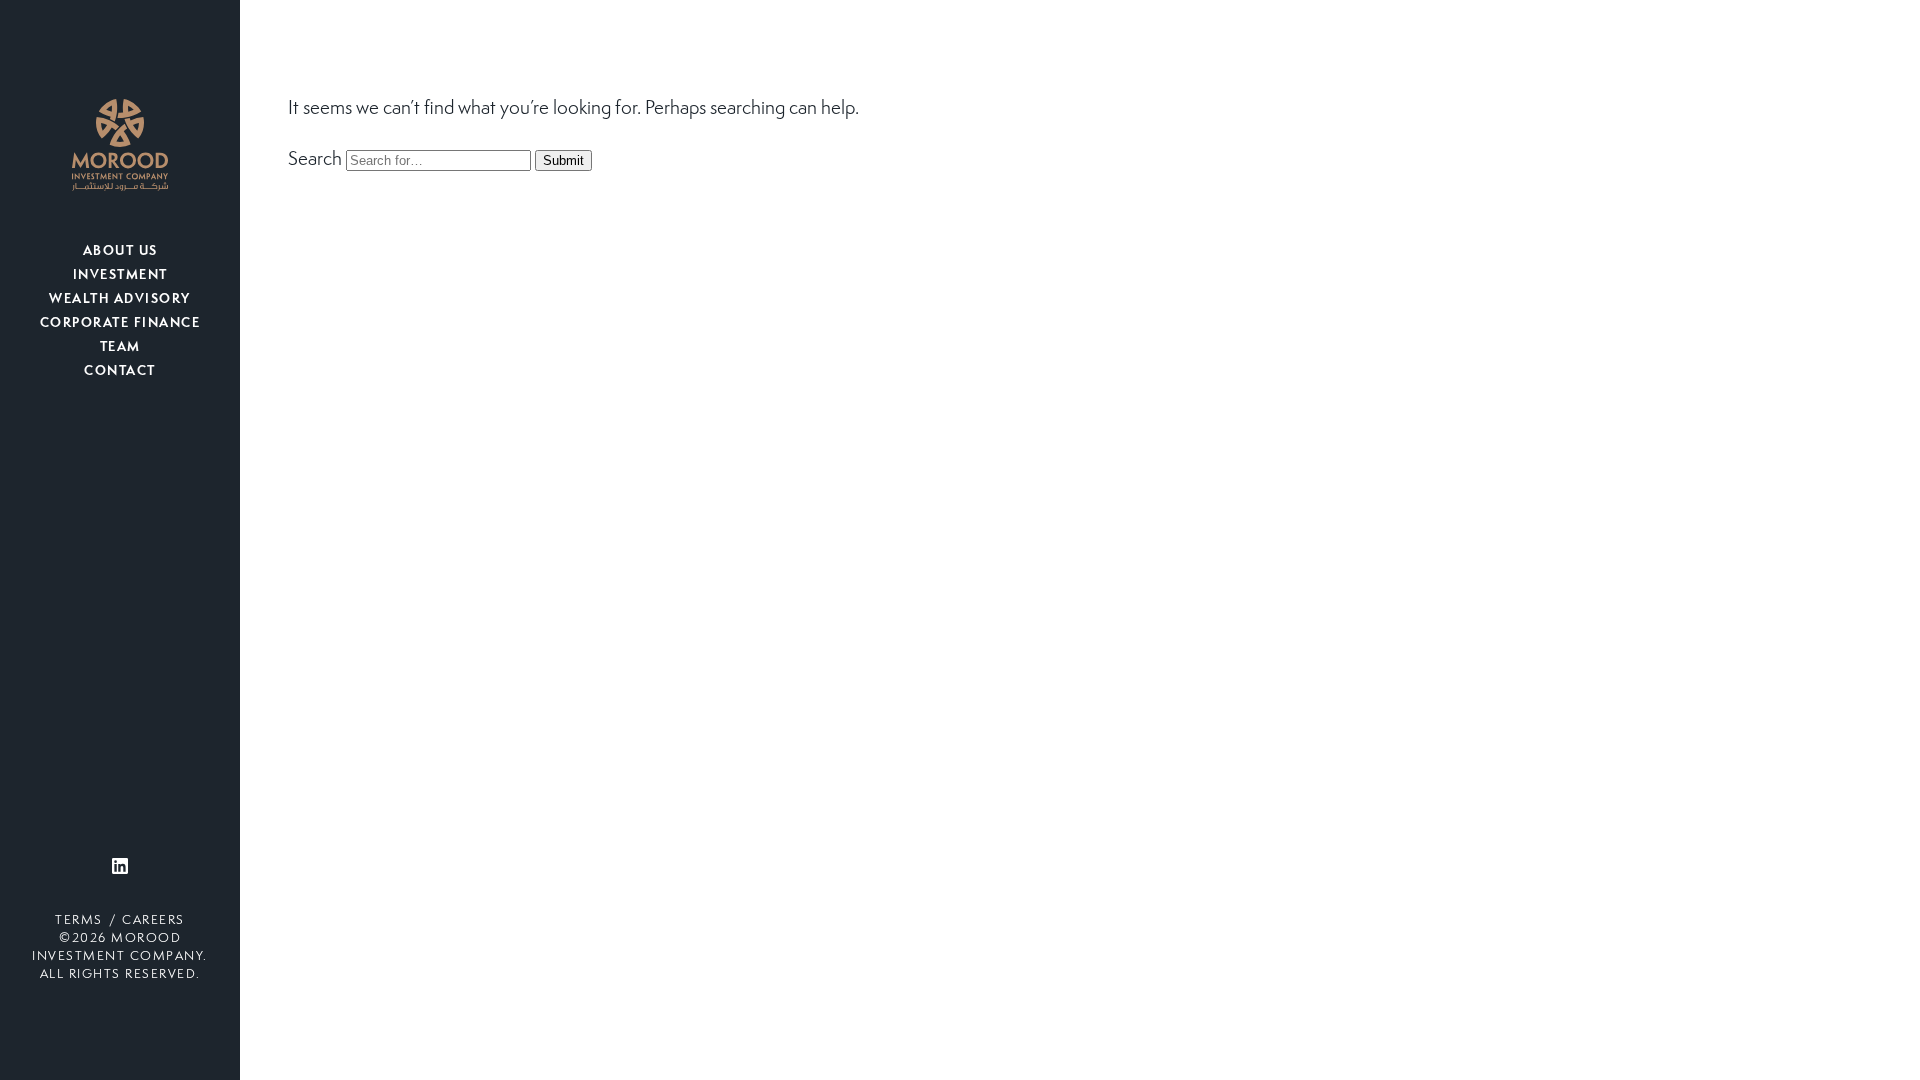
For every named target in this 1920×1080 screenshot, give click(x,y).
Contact (120, 372)
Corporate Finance (120, 324)
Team (120, 348)
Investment (120, 276)
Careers (153, 921)
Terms (79, 921)
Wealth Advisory (120, 300)
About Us (120, 252)
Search (315, 160)
